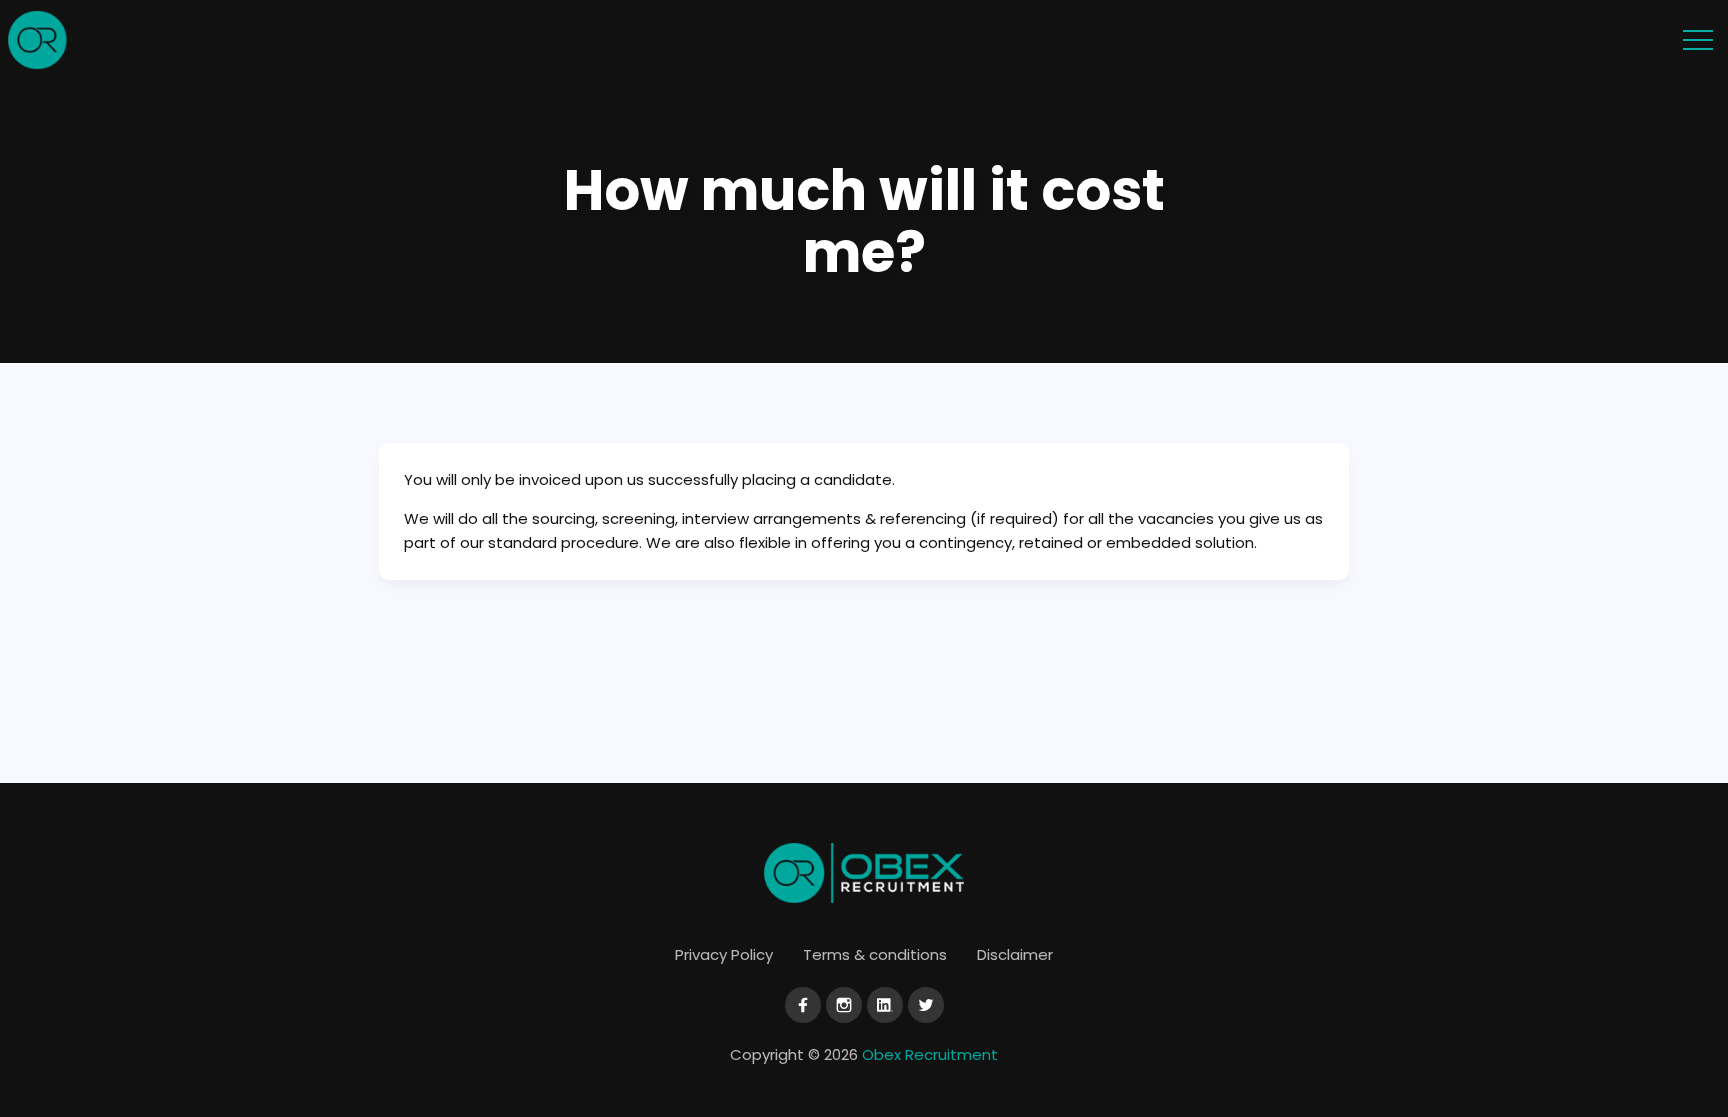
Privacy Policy (724, 954)
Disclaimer (1015, 954)
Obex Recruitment (930, 1054)
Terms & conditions (875, 954)
